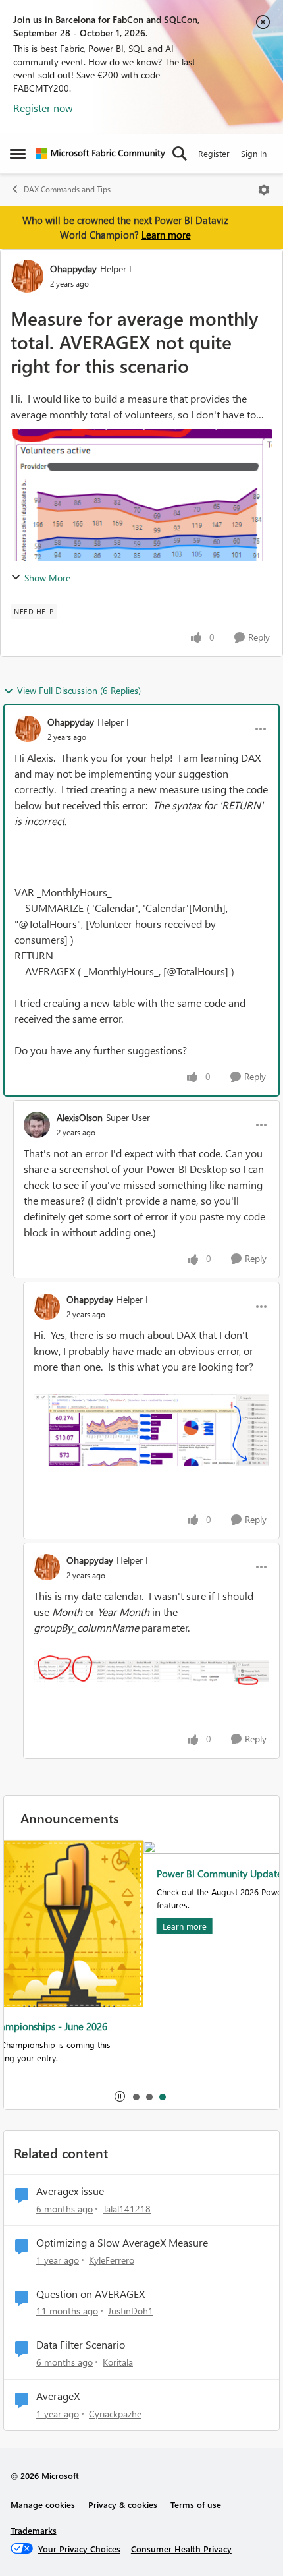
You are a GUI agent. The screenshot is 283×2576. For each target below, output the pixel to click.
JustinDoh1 (131, 2311)
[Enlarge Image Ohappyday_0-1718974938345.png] (151, 1430)
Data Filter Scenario (81, 2345)
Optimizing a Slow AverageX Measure (122, 2243)
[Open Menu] (264, 190)
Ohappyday (73, 269)
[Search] (180, 154)
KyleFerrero (112, 2260)
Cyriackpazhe (115, 2414)
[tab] (136, 2096)
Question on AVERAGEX (90, 2294)
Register (214, 153)
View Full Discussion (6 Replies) (79, 690)
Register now (43, 108)
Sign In (254, 153)
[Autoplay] (120, 2096)
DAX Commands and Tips (67, 189)
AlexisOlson (80, 1117)
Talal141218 (127, 2209)
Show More (47, 578)
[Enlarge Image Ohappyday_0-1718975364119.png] (151, 1671)
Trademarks (34, 2530)
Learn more (166, 235)
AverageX (58, 2396)
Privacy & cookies (123, 2504)
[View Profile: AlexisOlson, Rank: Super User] (37, 1125)
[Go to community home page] (100, 154)
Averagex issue (70, 2191)
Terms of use (196, 2504)
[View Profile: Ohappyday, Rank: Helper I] (27, 276)
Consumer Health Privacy (181, 2549)
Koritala (118, 2362)
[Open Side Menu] (18, 154)
